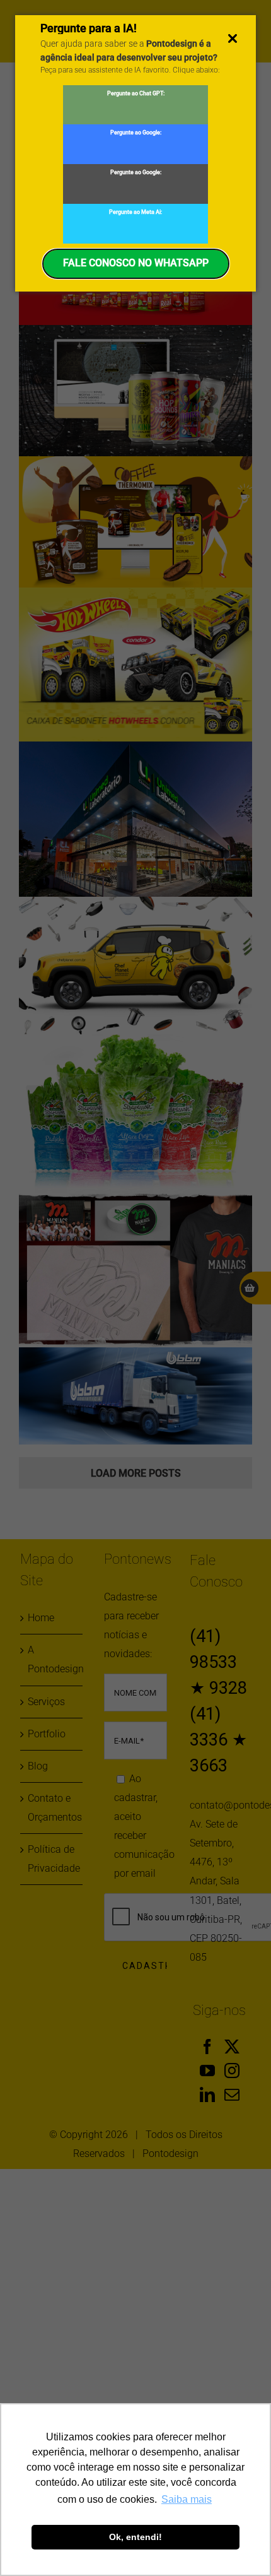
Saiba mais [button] (187, 2499)
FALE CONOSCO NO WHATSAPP (136, 263)
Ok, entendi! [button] (135, 2537)
